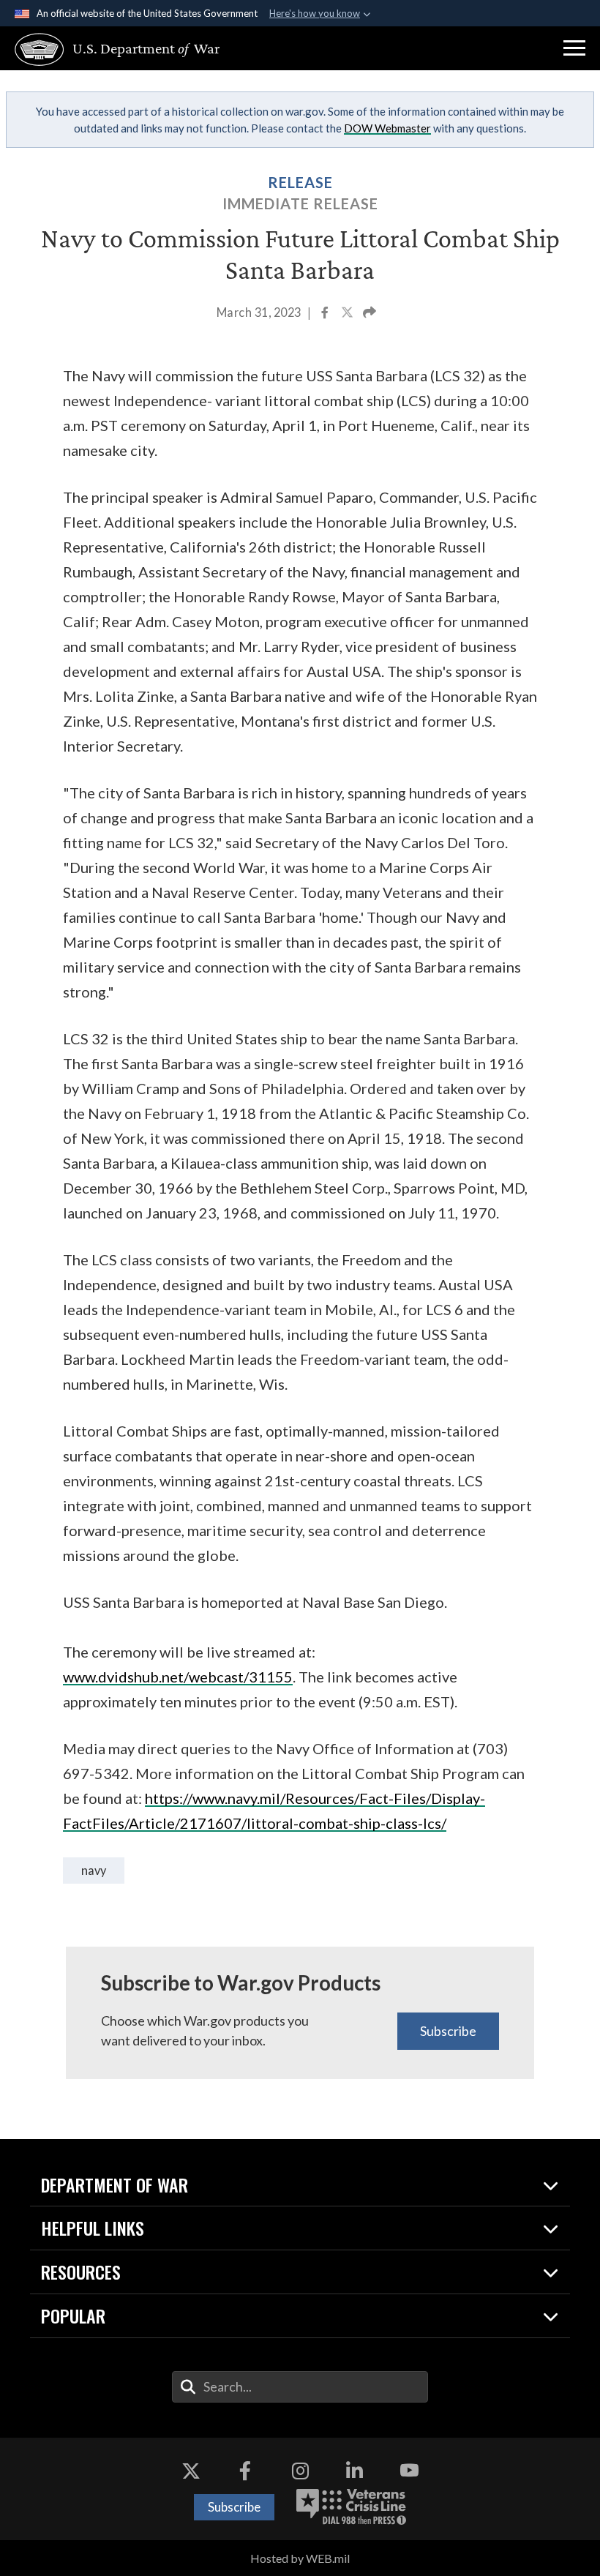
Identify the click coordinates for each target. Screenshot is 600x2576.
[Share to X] (348, 314)
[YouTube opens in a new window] (409, 2471)
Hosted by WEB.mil (300, 2558)
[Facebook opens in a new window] (245, 2471)
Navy (94, 1870)
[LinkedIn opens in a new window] (355, 2471)
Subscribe (448, 2031)
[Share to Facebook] (326, 314)
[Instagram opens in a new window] (300, 2471)
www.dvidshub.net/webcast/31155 (178, 1677)
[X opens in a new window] (191, 2471)
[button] (574, 48)
